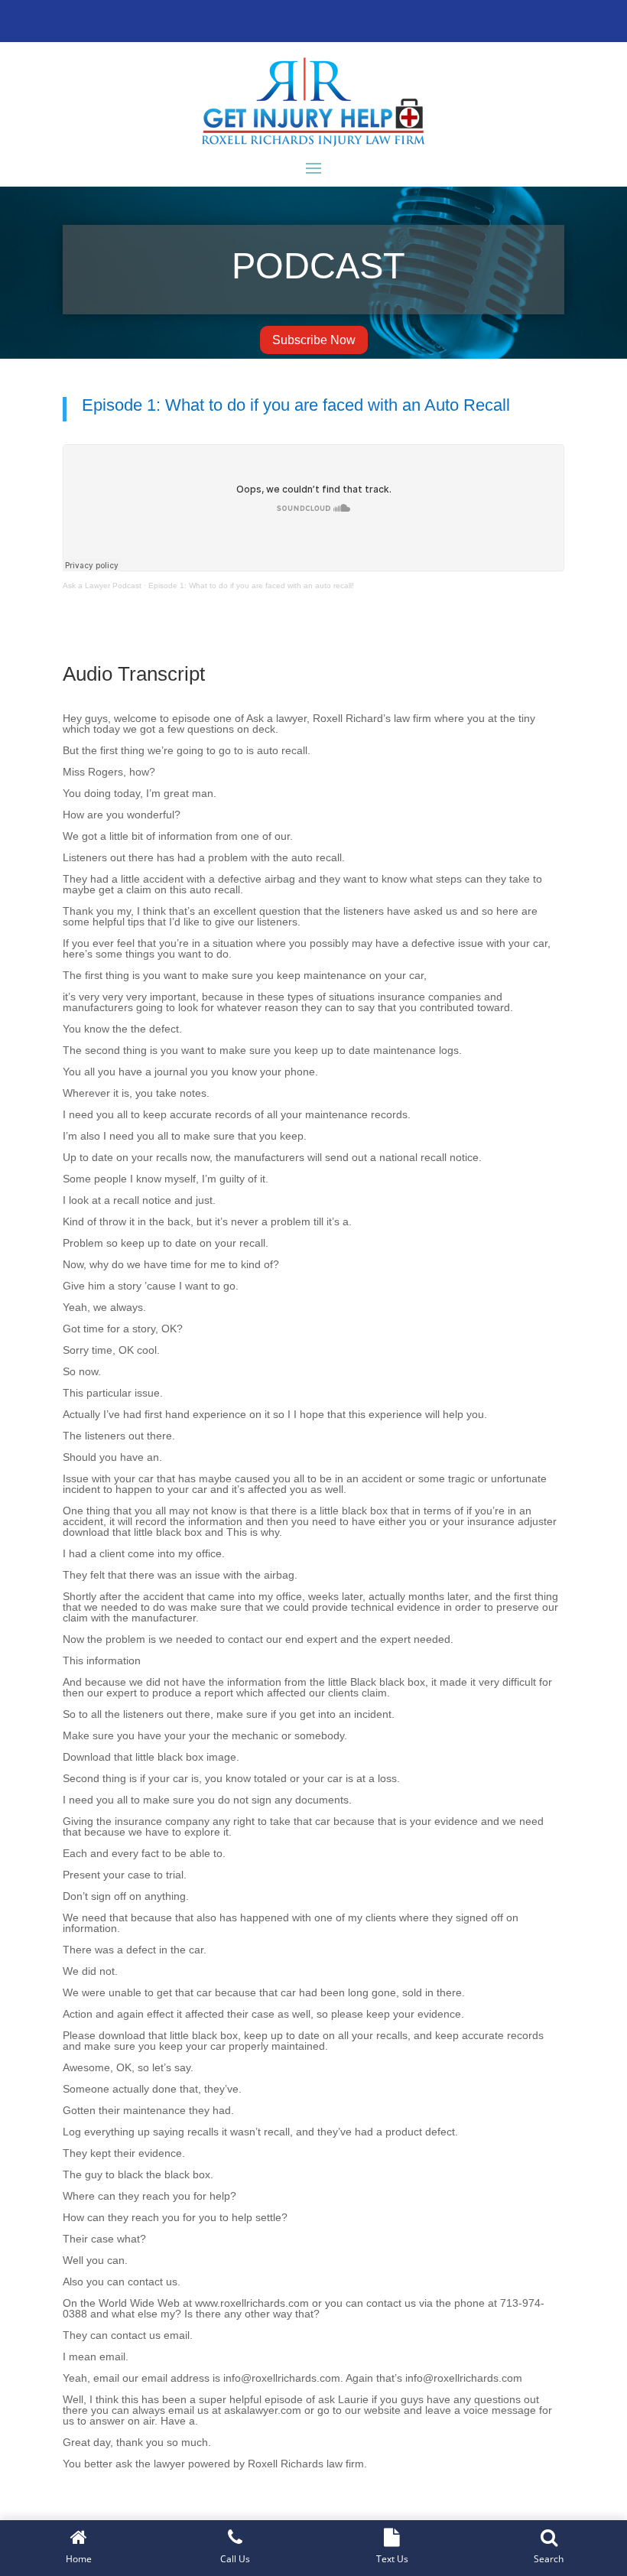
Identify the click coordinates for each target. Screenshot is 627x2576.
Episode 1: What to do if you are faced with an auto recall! (251, 585)
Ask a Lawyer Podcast (102, 585)
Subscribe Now (314, 340)
